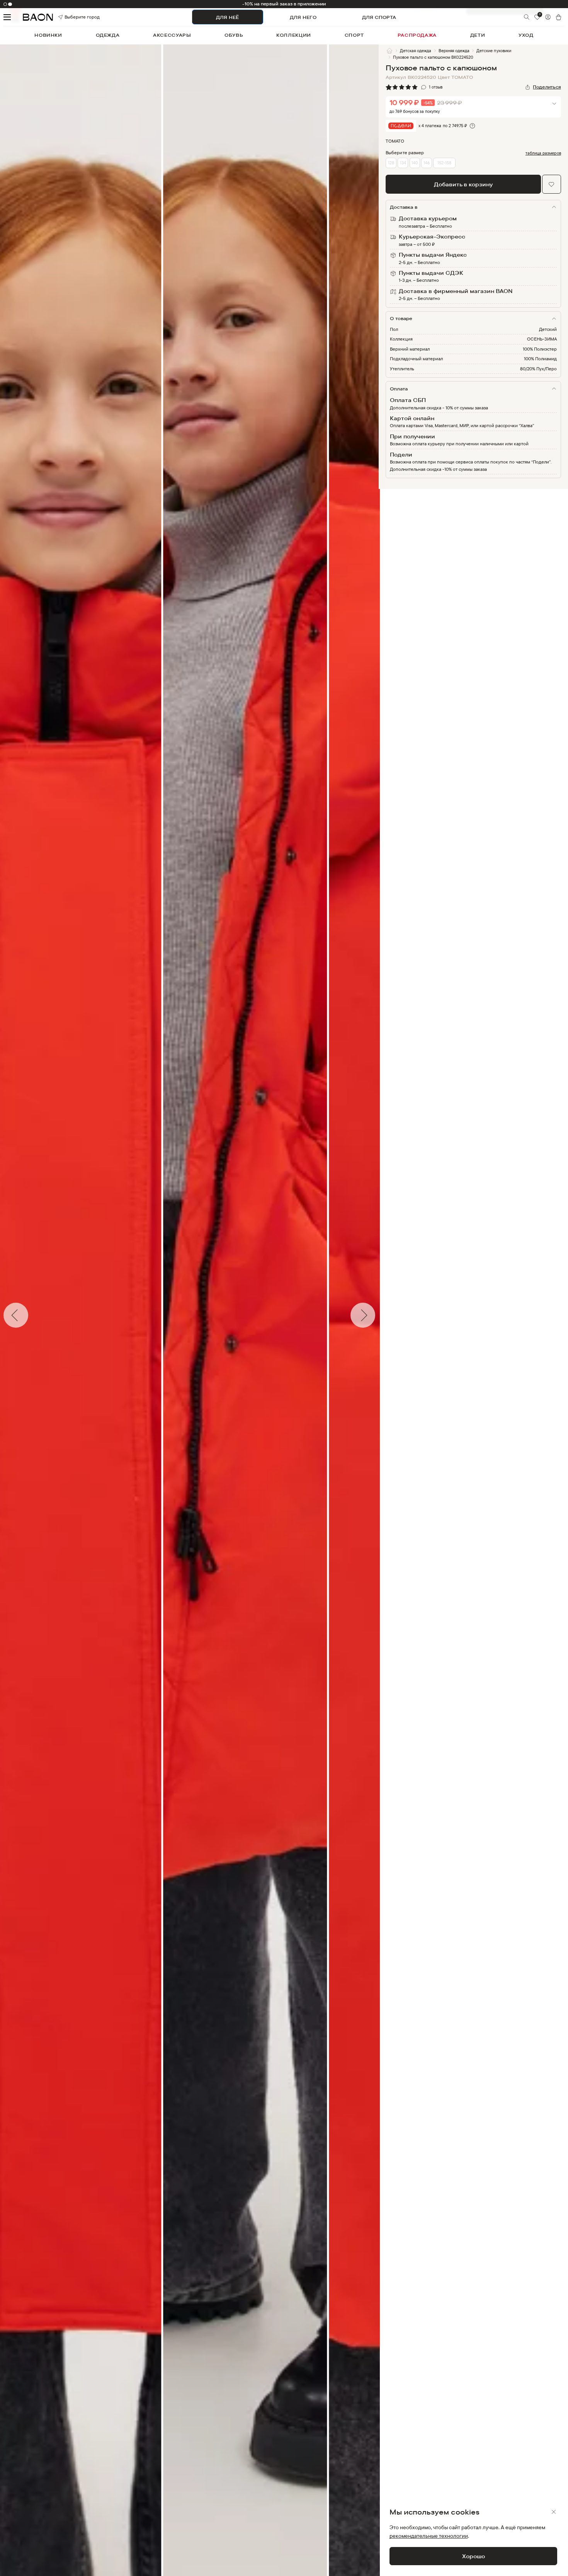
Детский (548, 329)
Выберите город (73, 17)
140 (415, 163)
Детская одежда (416, 51)
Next (384, 1315)
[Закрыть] (554, 2512)
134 (403, 163)
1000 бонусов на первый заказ (284, 4)
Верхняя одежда (454, 51)
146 (427, 163)
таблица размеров (543, 153)
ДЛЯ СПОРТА (379, 17)
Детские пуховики (494, 51)
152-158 (444, 163)
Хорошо (474, 2556)
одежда (108, 35)
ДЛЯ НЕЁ (227, 17)
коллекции (294, 35)
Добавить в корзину (463, 184)
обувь (234, 35)
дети (478, 35)
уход (526, 35)
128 (391, 163)
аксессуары (172, 35)
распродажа (417, 35)
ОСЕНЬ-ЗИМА (542, 339)
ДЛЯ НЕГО (303, 17)
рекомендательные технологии (429, 2536)
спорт (354, 35)
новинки (48, 35)
